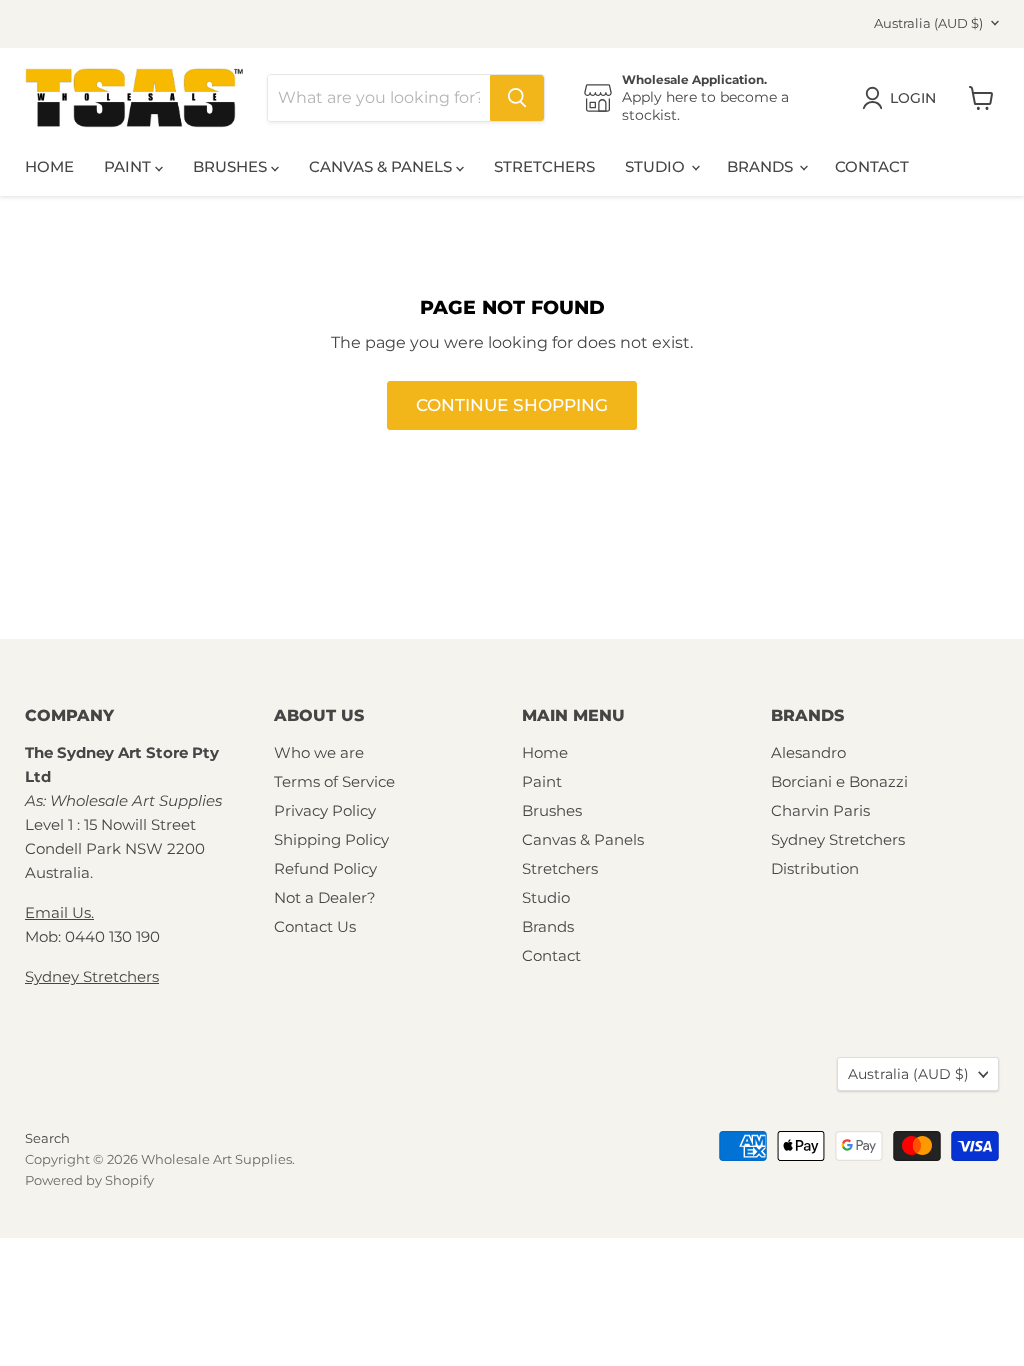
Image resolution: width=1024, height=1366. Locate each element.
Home (49, 166)
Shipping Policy (331, 839)
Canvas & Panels (382, 166)
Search (47, 1138)
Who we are (319, 752)
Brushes (232, 166)
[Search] (517, 98)
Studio (657, 166)
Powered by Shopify (89, 1180)
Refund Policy (325, 868)
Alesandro (808, 752)
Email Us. (59, 912)
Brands (762, 166)
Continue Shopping (512, 405)
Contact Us (315, 926)
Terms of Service (334, 781)
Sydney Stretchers (92, 976)
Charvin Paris (820, 810)
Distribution (815, 868)
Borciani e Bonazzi (839, 781)
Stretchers (544, 166)
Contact (872, 166)
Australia (928, 23)
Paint (129, 166)
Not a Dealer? (325, 897)
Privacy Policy (325, 810)
